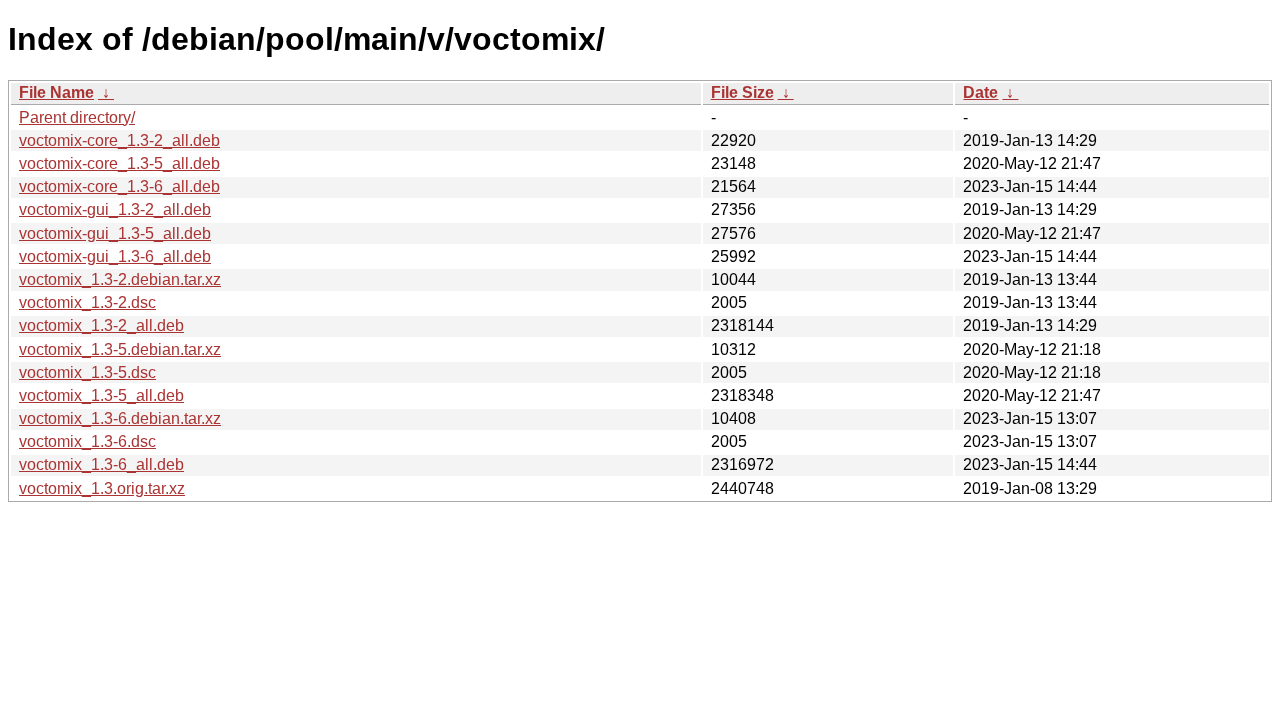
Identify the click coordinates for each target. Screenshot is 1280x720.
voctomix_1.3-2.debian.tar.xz (120, 279)
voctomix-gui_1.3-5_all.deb (115, 233)
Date (980, 92)
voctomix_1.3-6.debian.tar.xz (120, 418)
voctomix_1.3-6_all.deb (101, 464)
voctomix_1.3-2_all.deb (101, 325)
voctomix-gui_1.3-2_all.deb (115, 209)
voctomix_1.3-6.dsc (87, 441)
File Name (56, 92)
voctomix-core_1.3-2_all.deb (119, 140)
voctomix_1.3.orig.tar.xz (102, 488)
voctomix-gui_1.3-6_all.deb (115, 256)
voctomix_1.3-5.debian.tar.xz (120, 349)
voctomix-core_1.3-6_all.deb (119, 186)
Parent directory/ (77, 117)
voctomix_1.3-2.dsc (87, 302)
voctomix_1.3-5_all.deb (101, 395)
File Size (742, 92)
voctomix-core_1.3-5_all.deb (119, 163)
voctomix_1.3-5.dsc (87, 372)
